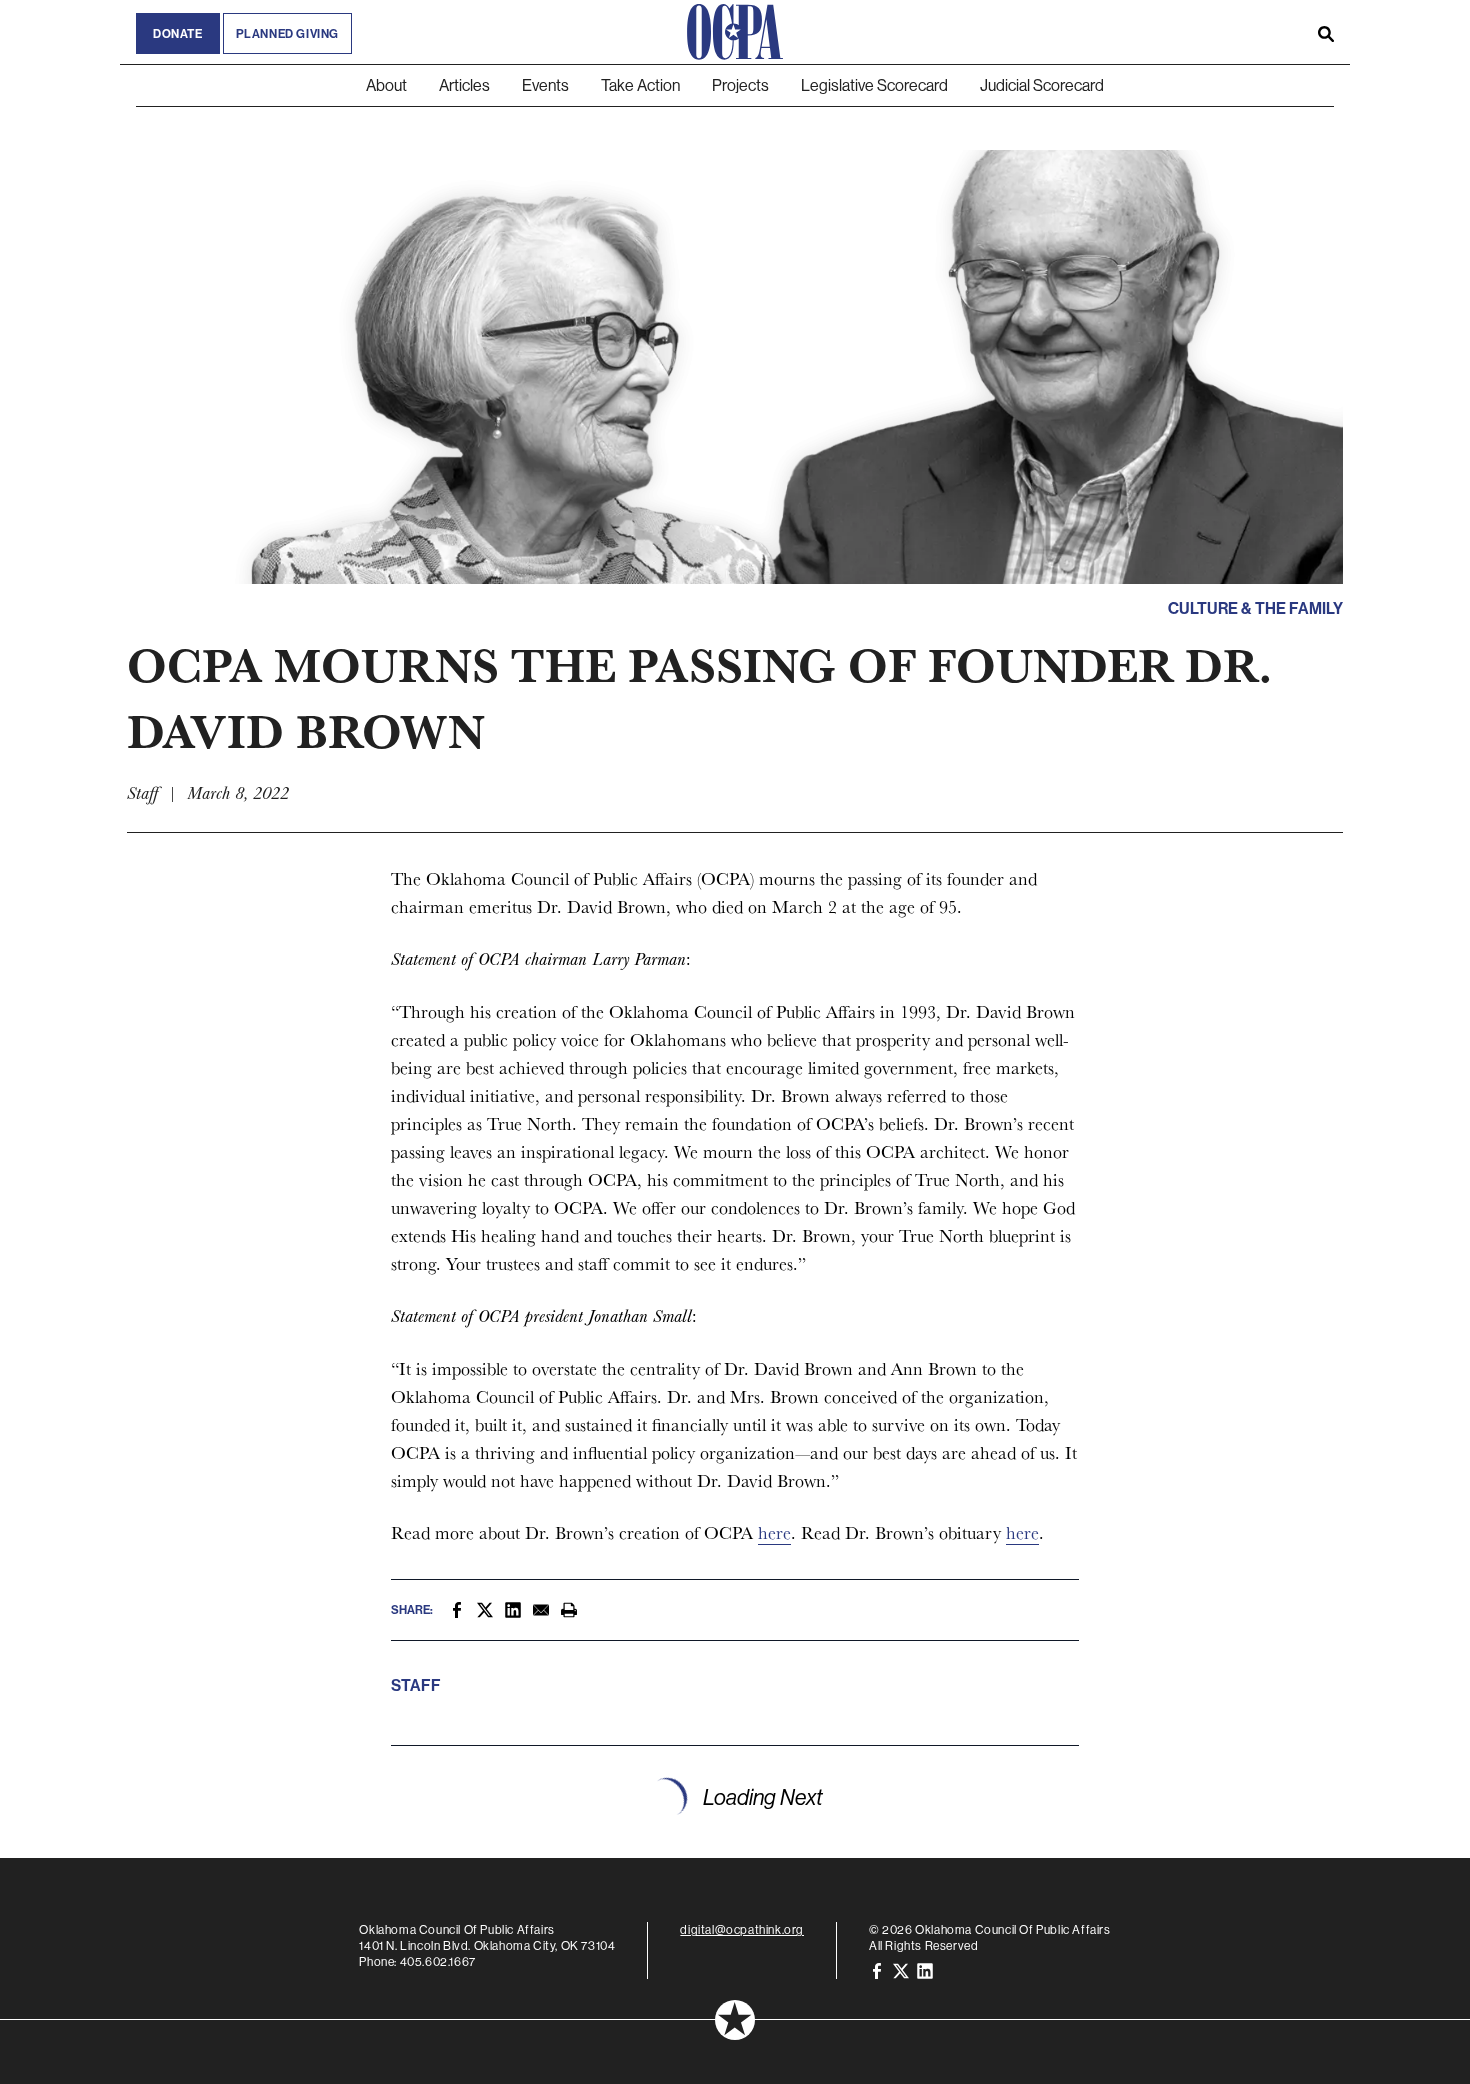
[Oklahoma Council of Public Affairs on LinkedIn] (925, 1969)
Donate (178, 33)
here (774, 1532)
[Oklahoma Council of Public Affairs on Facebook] (877, 1969)
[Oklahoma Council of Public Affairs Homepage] (735, 32)
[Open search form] (1326, 32)
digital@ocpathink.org (742, 1929)
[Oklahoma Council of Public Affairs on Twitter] (901, 1969)
